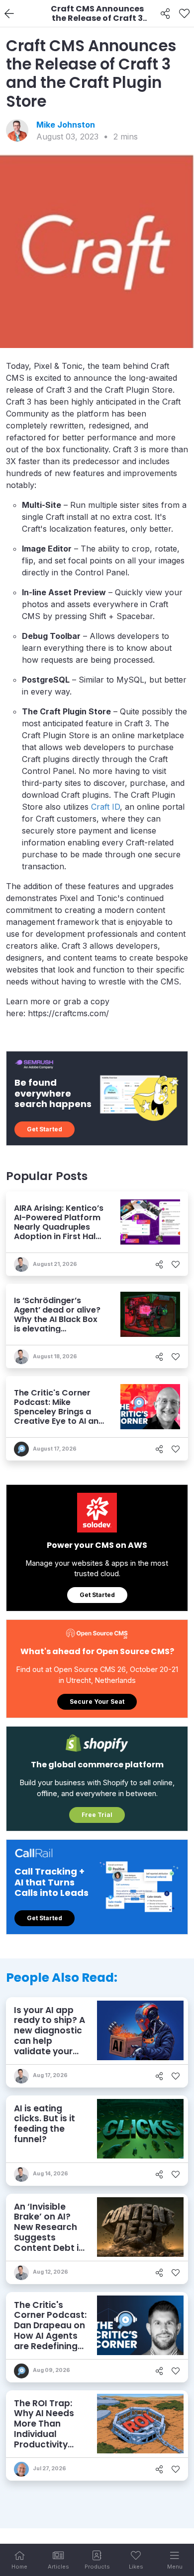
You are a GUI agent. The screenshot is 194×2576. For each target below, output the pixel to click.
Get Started (45, 1129)
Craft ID (105, 807)
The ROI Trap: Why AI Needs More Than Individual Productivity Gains (44, 2429)
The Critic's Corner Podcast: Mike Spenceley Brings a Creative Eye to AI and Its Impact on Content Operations (59, 1417)
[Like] (184, 14)
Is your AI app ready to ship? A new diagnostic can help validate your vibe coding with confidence (50, 2041)
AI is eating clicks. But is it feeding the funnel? (45, 2124)
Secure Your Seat (97, 1702)
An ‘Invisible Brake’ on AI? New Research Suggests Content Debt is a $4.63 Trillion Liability (49, 2237)
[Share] (165, 14)
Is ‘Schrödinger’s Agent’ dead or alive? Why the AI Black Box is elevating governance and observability (57, 1324)
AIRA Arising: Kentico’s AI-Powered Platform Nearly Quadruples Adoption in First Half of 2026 (59, 1227)
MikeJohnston (66, 125)
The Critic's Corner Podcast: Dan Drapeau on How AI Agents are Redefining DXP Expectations (50, 2336)
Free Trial (97, 1815)
